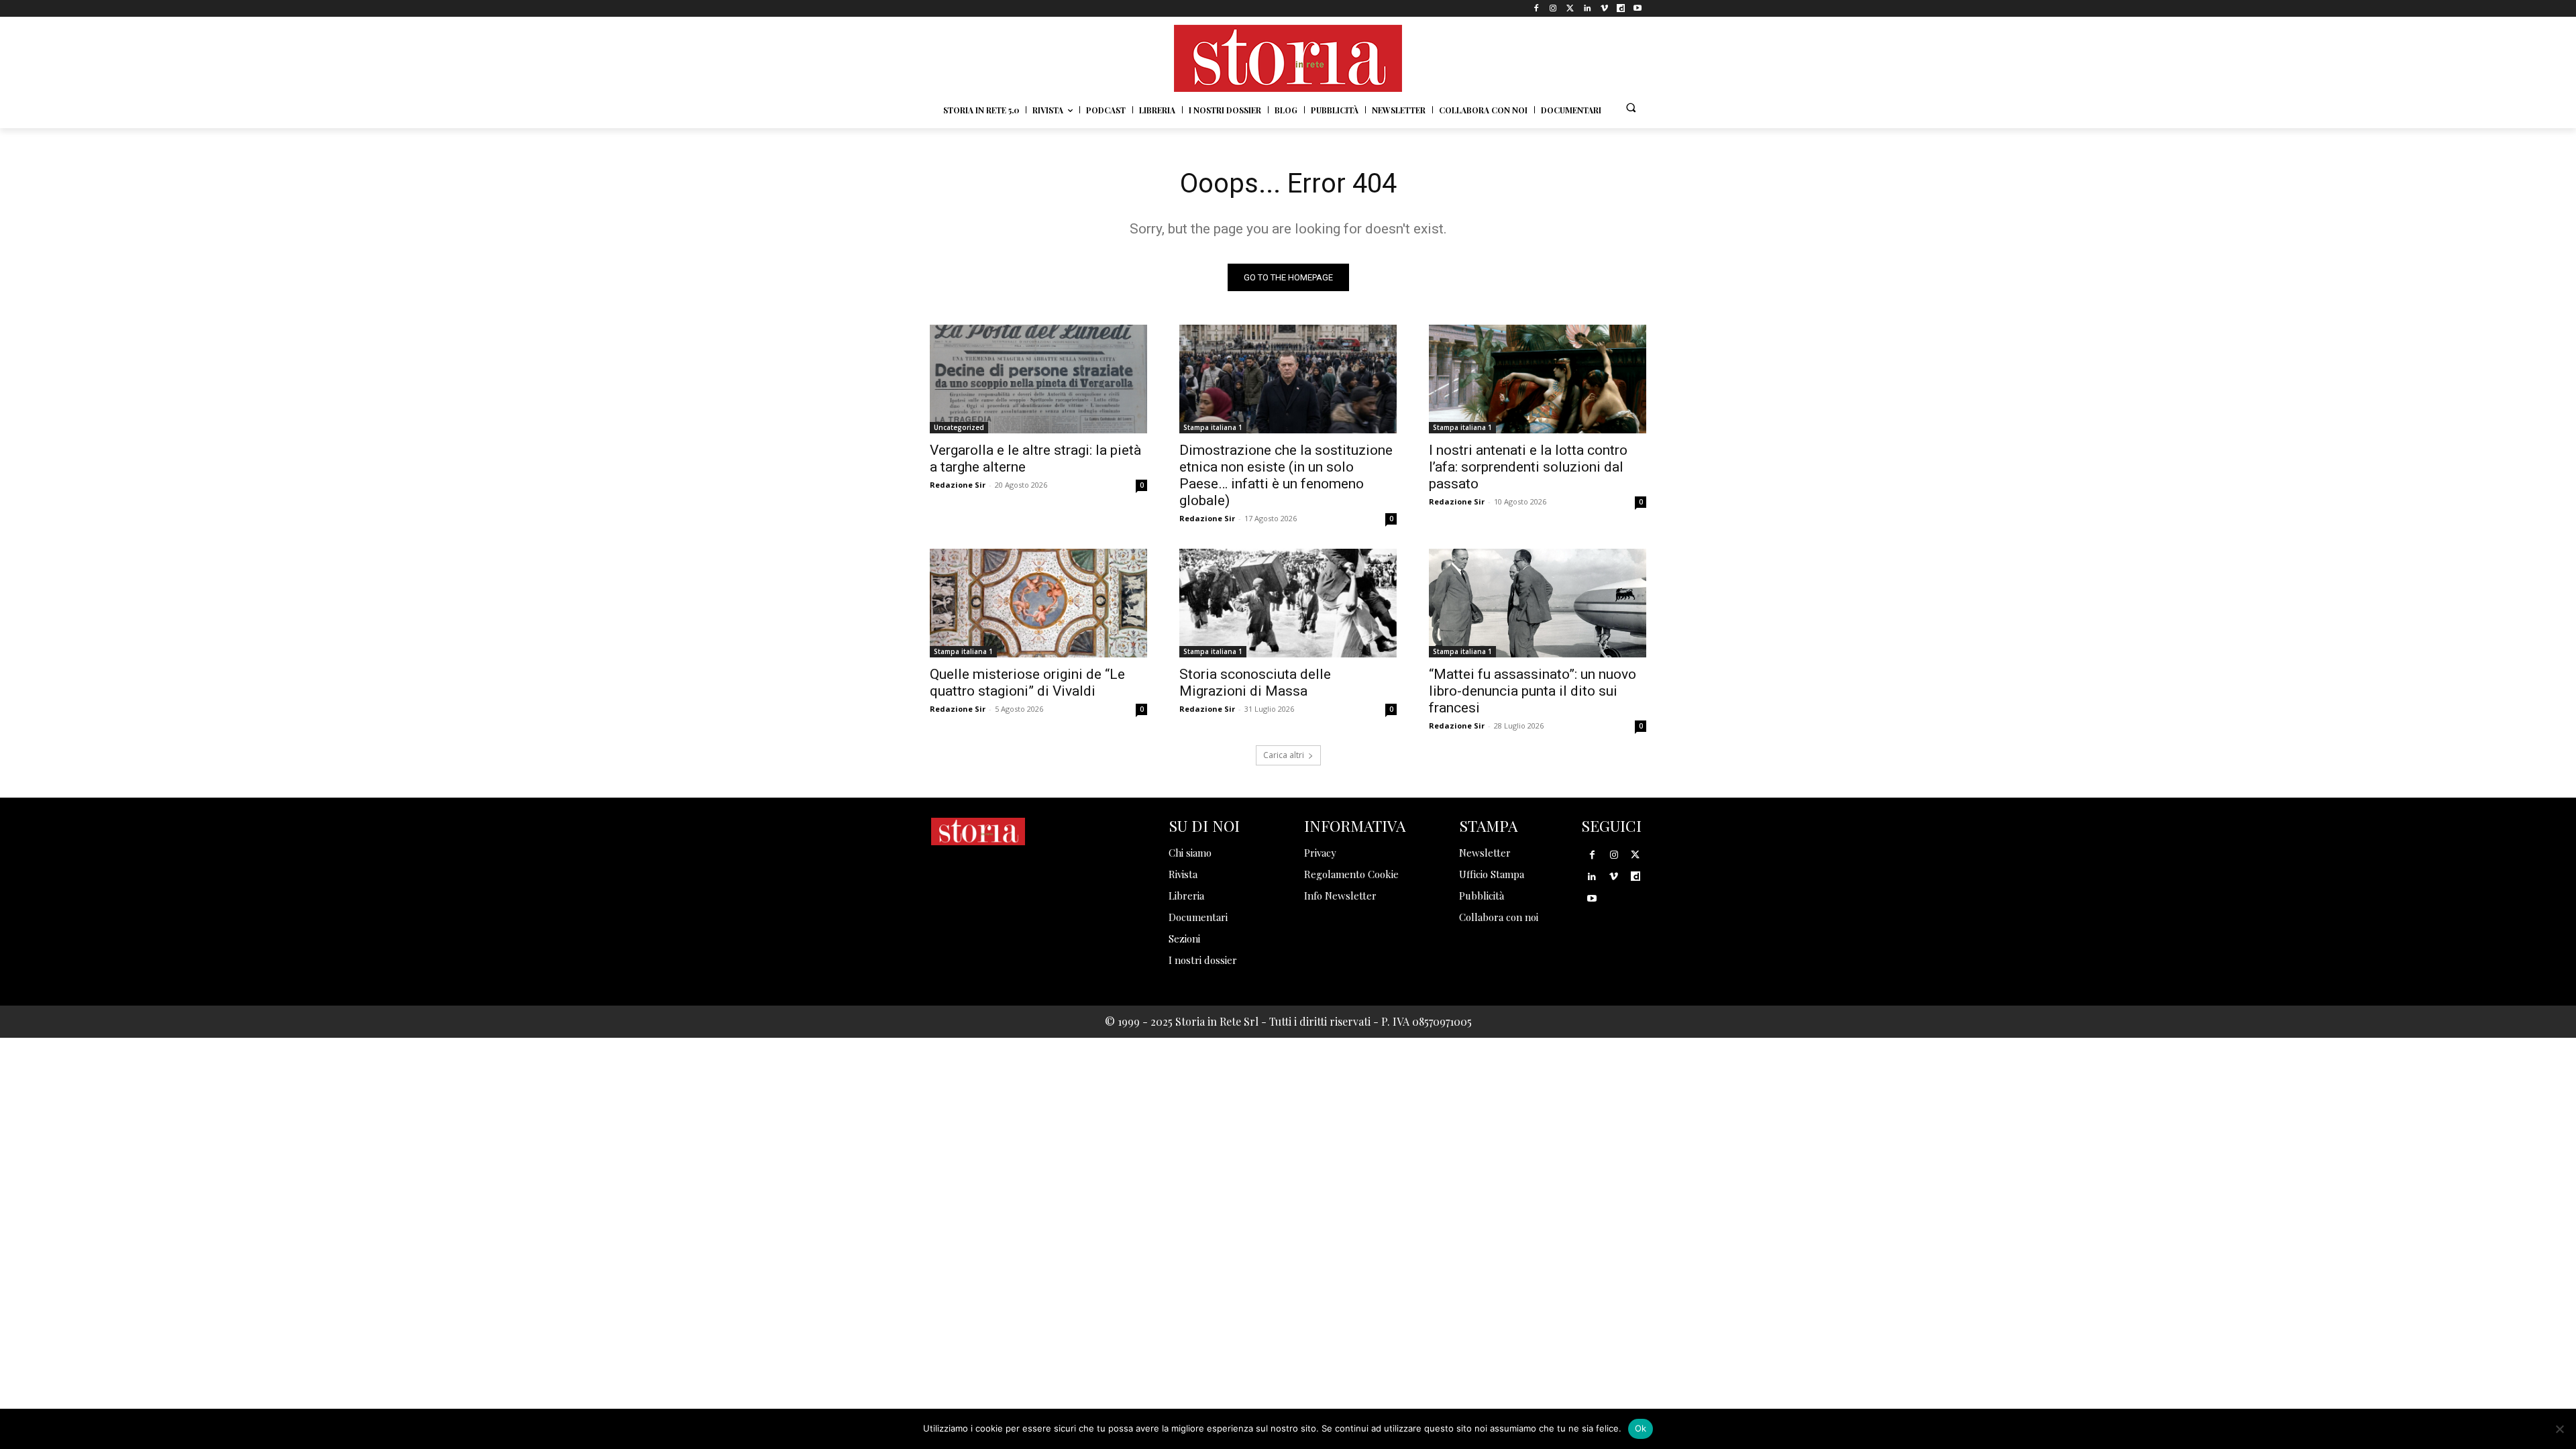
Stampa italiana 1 (1213, 427)
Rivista (1183, 874)
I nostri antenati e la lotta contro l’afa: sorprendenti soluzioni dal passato (1528, 467)
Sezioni (1184, 938)
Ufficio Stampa (1492, 874)
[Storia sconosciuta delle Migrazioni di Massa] (1288, 603)
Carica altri (1284, 755)
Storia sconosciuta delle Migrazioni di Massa (1255, 683)
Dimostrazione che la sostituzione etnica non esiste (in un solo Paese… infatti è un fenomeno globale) (1286, 475)
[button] (1631, 107)
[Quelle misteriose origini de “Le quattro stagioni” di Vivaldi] (1038, 603)
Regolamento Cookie (1351, 874)
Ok (1641, 1428)
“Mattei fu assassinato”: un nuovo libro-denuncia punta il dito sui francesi (1533, 691)
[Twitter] (1570, 8)
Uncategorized (959, 427)
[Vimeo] (1604, 8)
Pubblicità (1482, 896)
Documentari (1198, 917)
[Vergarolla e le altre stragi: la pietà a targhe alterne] (1038, 379)
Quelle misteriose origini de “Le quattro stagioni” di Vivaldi (1027, 683)
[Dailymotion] (1621, 8)
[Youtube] (1638, 8)
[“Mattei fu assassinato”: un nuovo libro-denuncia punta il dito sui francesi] (1538, 603)
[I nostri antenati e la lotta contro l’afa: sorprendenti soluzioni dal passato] (1538, 379)
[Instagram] (1553, 8)
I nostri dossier (1203, 960)
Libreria (1186, 896)
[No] (2559, 1429)
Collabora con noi (1499, 917)
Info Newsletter (1340, 896)
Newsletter (1485, 853)
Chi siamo (1190, 853)
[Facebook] (1537, 8)
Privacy (1320, 853)
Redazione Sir (958, 485)
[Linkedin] (1587, 8)
